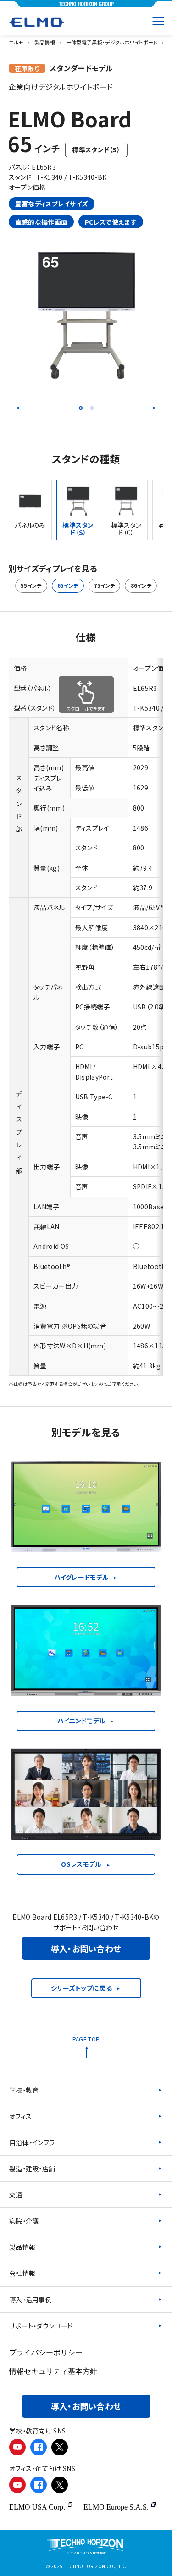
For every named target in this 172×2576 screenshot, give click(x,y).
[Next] (149, 408)
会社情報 (22, 2273)
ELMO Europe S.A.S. (116, 2507)
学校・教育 (24, 2090)
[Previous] (23, 408)
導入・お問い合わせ (86, 1948)
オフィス (20, 2116)
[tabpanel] (86, 315)
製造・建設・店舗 (32, 2168)
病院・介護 (24, 2221)
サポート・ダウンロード (41, 2326)
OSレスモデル (81, 1864)
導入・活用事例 (31, 2300)
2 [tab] (92, 408)
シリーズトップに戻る (81, 1988)
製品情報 (22, 2247)
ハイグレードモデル (82, 1577)
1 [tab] (81, 408)
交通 (16, 2195)
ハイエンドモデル (81, 1721)
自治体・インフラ (32, 2142)
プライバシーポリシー (46, 2353)
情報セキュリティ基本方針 (53, 2371)
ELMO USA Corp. (37, 2507)
